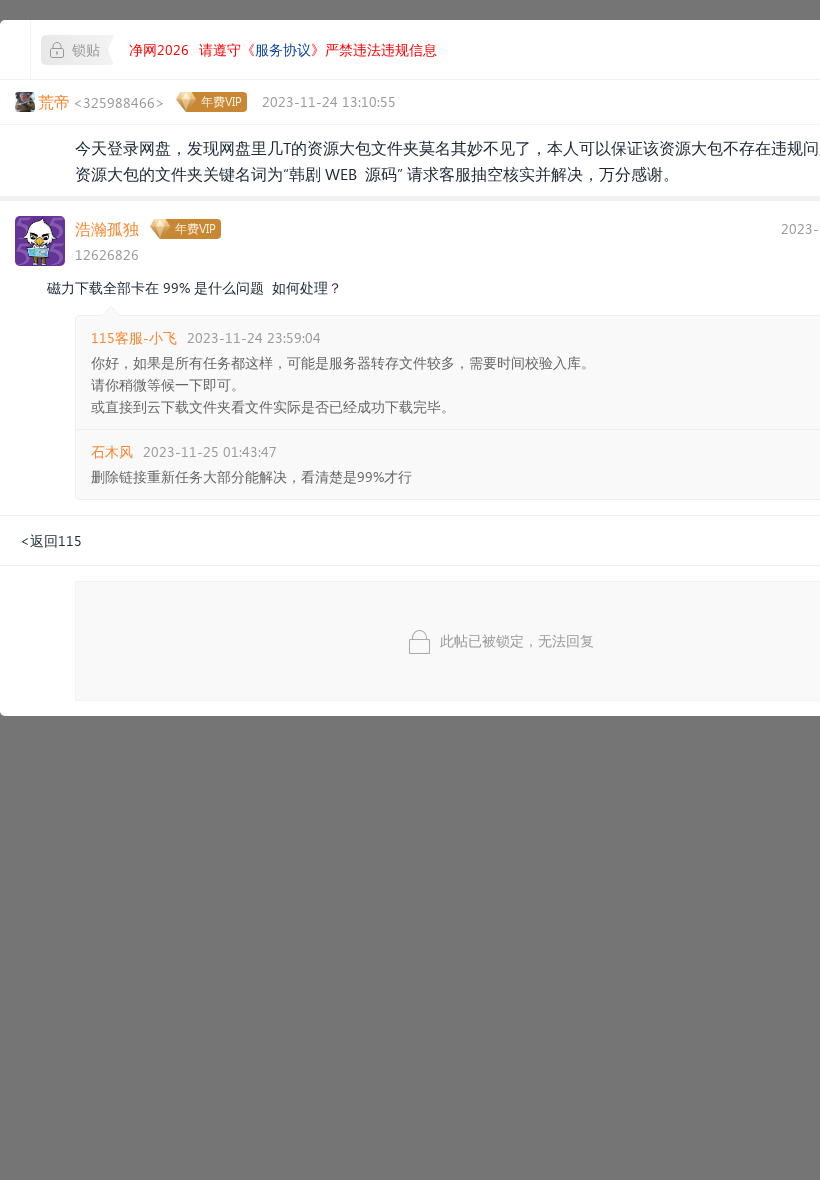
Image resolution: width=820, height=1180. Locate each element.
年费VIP (221, 101)
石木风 (112, 451)
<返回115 (51, 540)
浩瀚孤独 (107, 228)
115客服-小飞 (134, 337)
